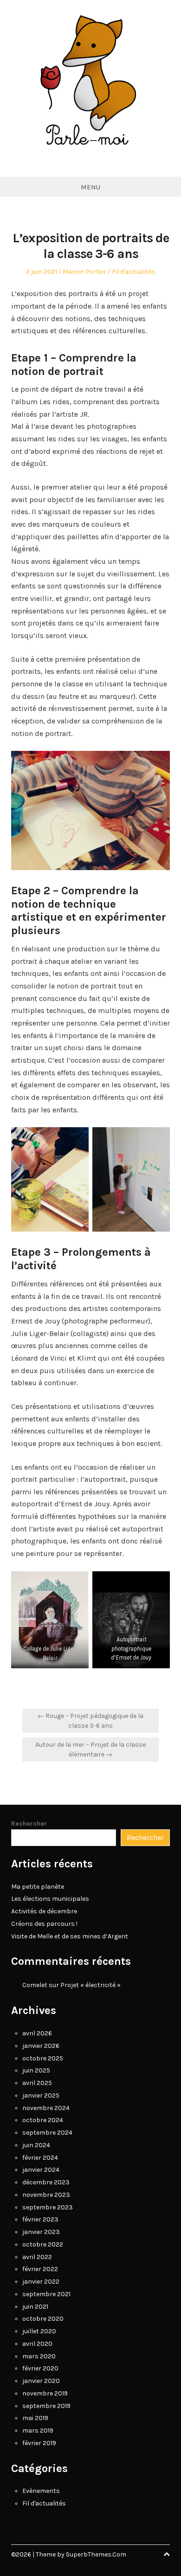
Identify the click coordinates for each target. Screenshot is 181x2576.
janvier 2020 (41, 2381)
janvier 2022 (41, 2282)
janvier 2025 (41, 2095)
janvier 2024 (41, 2170)
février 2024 (40, 2158)
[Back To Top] (167, 2554)
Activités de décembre (44, 1911)
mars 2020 (39, 2356)
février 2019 (39, 2443)
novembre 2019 (45, 2393)
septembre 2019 (46, 2406)
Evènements (41, 2491)
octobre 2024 (43, 2120)
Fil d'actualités (134, 272)
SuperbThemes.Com (96, 2554)
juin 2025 (36, 2070)
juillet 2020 (39, 2331)
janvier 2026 (41, 2046)
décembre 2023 (46, 2182)
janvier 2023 (41, 2232)
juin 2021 (35, 2307)
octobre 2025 (43, 2058)
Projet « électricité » (90, 1985)
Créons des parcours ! (44, 1924)
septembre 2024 (47, 2133)
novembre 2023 (46, 2195)
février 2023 (40, 2219)
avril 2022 (37, 2257)
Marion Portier (84, 272)
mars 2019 (38, 2431)
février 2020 (40, 2368)
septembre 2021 (46, 2294)
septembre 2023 (48, 2207)
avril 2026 (37, 2033)
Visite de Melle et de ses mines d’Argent (70, 1936)
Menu (90, 187)
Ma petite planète (38, 1887)
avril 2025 (37, 2083)
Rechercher (29, 1824)
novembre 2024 (46, 2108)
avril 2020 (37, 2344)
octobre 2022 (43, 2244)
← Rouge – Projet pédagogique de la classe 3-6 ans (90, 1721)
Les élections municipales (50, 1899)
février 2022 (40, 2269)
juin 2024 (36, 2145)
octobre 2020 (43, 2319)
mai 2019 (35, 2418)
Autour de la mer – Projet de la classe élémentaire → (90, 1750)
